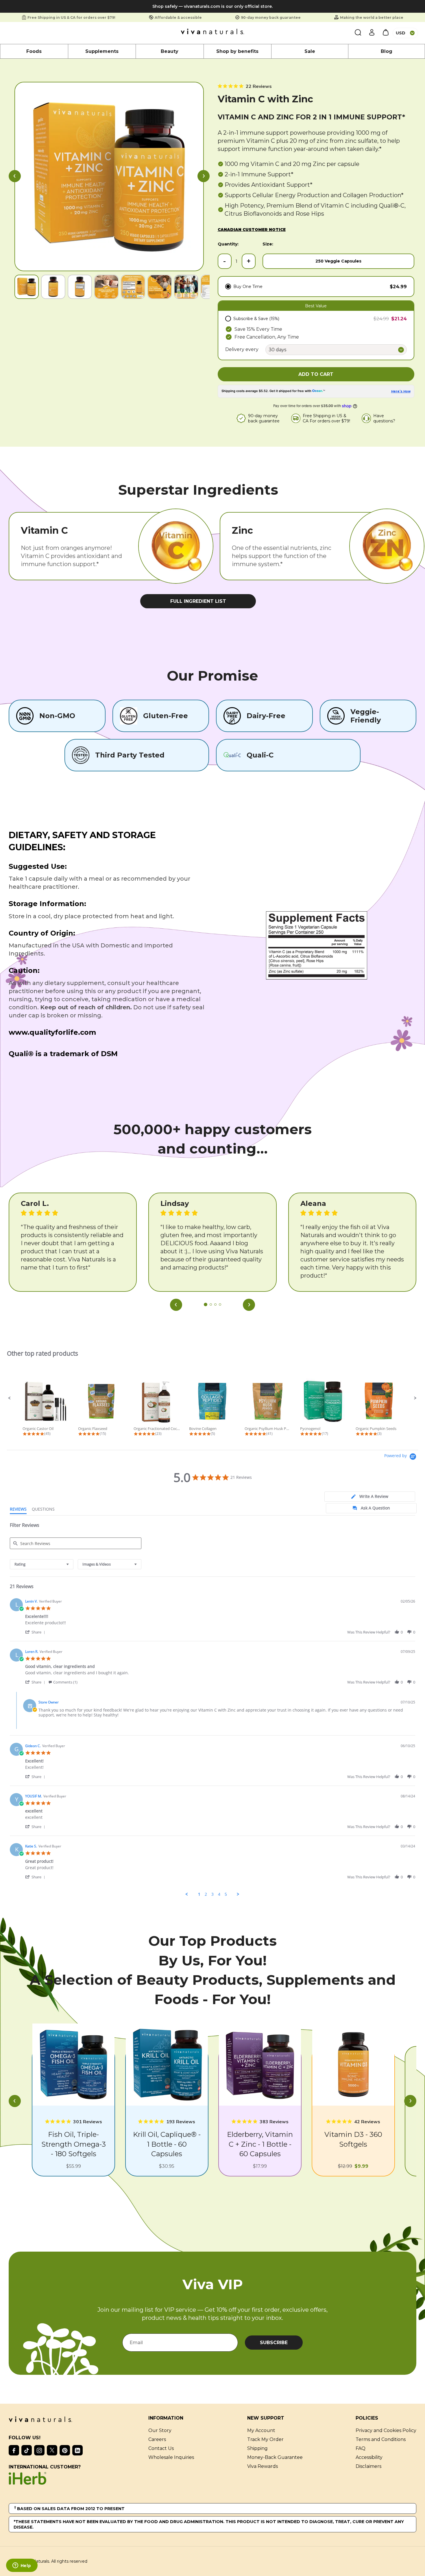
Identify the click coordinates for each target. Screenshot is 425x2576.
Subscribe (274, 2343)
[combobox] (42, 1564)
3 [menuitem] (212, 1894)
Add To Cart (316, 374)
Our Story (160, 2430)
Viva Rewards (263, 2466)
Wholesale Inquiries (171, 2457)
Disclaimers (368, 2466)
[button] (15, 177)
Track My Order (265, 2439)
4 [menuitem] (219, 1894)
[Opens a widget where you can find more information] (22, 2566)
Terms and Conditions (381, 2439)
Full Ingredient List (198, 601)
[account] (372, 33)
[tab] (370, 1497)
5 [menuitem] (226, 1894)
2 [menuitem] (206, 1894)
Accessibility (369, 2457)
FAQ (361, 2448)
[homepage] (212, 33)
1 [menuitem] (199, 1894)
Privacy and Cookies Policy (386, 2430)
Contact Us (161, 2448)
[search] (358, 33)
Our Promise (212, 676)
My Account (261, 2430)
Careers (157, 2439)
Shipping (257, 2448)
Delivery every (242, 349)
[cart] (386, 33)
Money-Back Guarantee (275, 2457)
